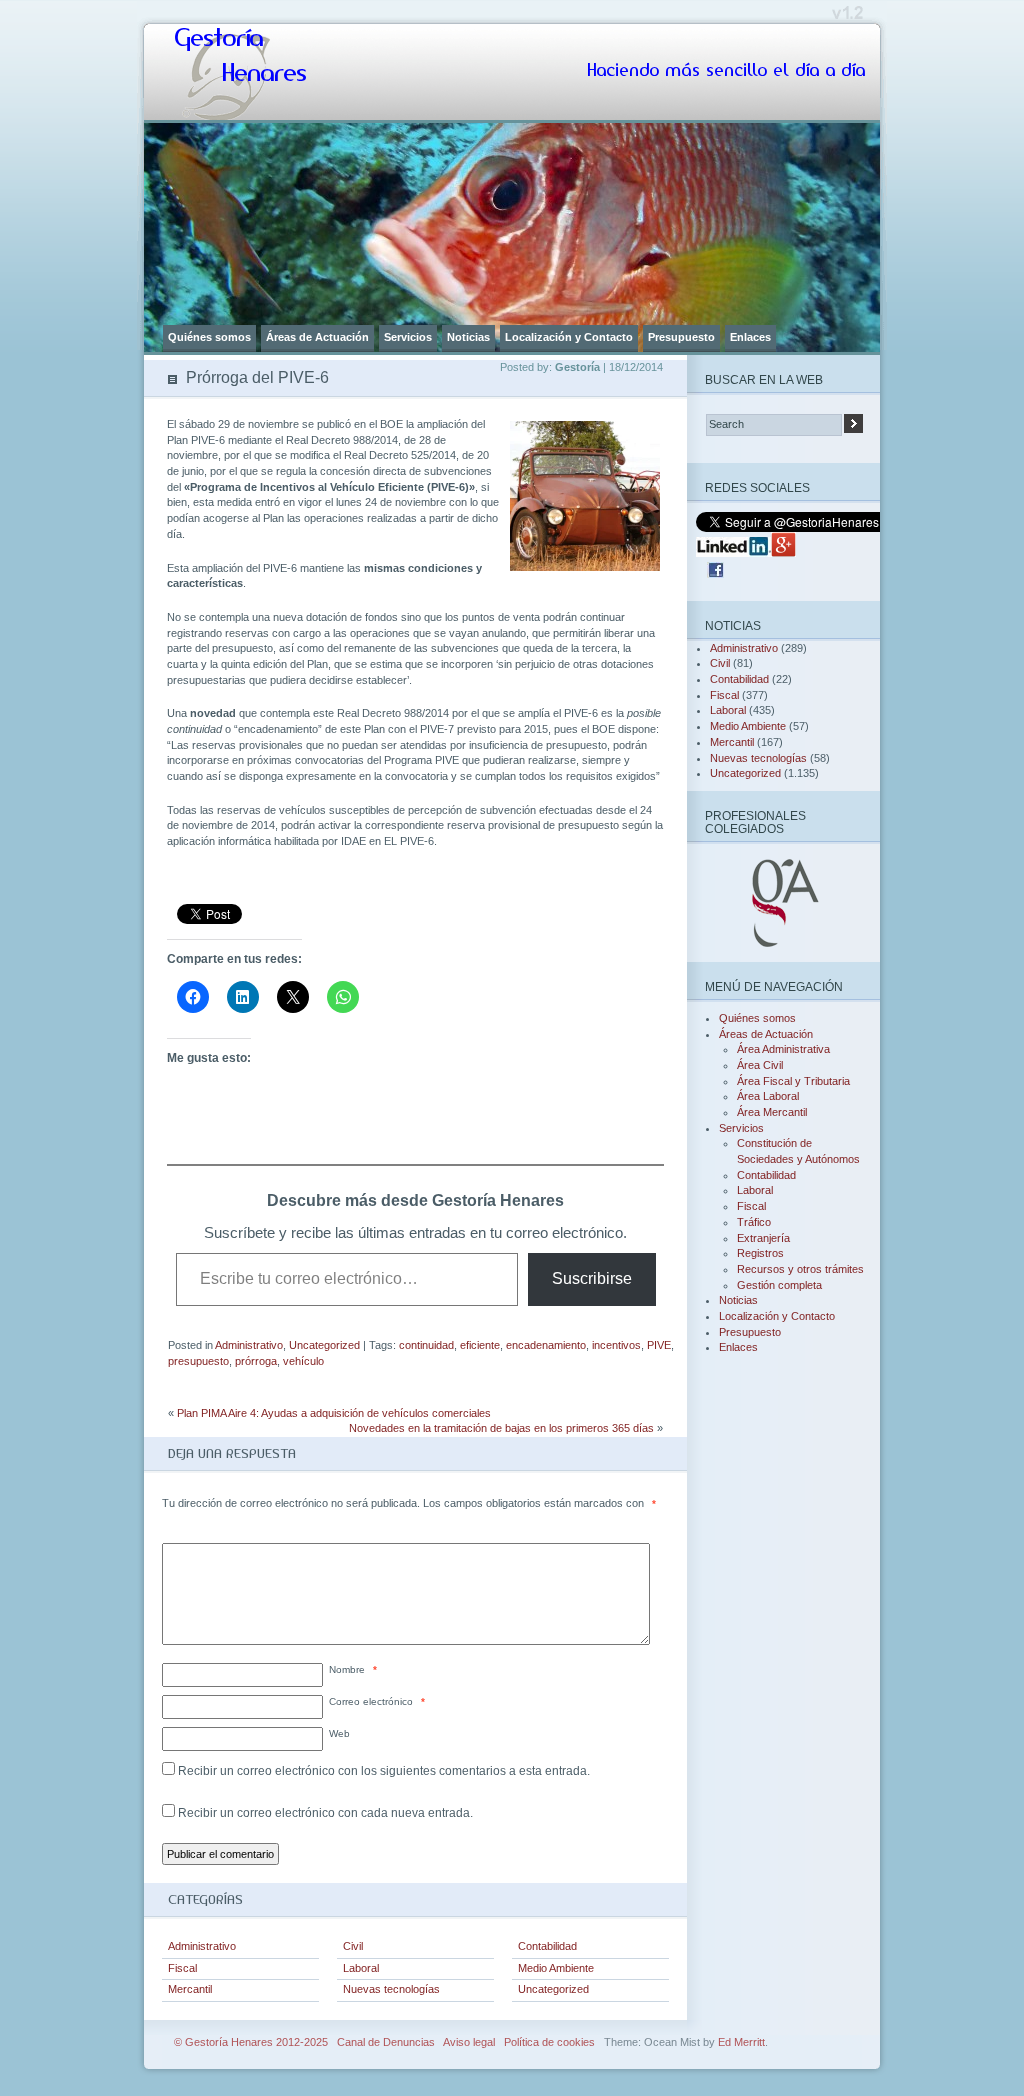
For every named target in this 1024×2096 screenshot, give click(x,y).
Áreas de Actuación (317, 337)
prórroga (256, 1361)
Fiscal (182, 1968)
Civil (353, 1946)
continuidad (426, 1345)
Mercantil (190, 1989)
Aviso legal (469, 2042)
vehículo (303, 1361)
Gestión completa (779, 1285)
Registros (760, 1253)
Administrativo (249, 1345)
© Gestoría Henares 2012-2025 (251, 2042)
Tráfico (754, 1222)
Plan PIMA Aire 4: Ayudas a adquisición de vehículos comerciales (334, 1413)
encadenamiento (546, 1345)
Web (339, 1733)
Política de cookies (549, 2042)
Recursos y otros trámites (800, 1269)
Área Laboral (768, 1096)
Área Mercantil (772, 1112)
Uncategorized (324, 1345)
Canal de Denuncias (386, 2042)
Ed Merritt (741, 2042)
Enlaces (750, 337)
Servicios (408, 337)
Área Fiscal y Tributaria (793, 1081)
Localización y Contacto (569, 337)
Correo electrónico (377, 1701)
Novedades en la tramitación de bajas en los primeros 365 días (501, 1428)
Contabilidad (547, 1946)
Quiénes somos (209, 337)
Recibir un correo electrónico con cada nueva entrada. (325, 1813)
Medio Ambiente (556, 1968)
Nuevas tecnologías (391, 1989)
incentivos (616, 1345)
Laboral (361, 1968)
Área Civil (760, 1065)
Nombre (353, 1669)
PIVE (659, 1345)
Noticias (468, 337)
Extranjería (763, 1238)
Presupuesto (681, 337)
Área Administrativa (783, 1049)
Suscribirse (592, 1278)
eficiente (480, 1345)
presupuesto (198, 1361)
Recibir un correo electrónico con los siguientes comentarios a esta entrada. (384, 1771)
